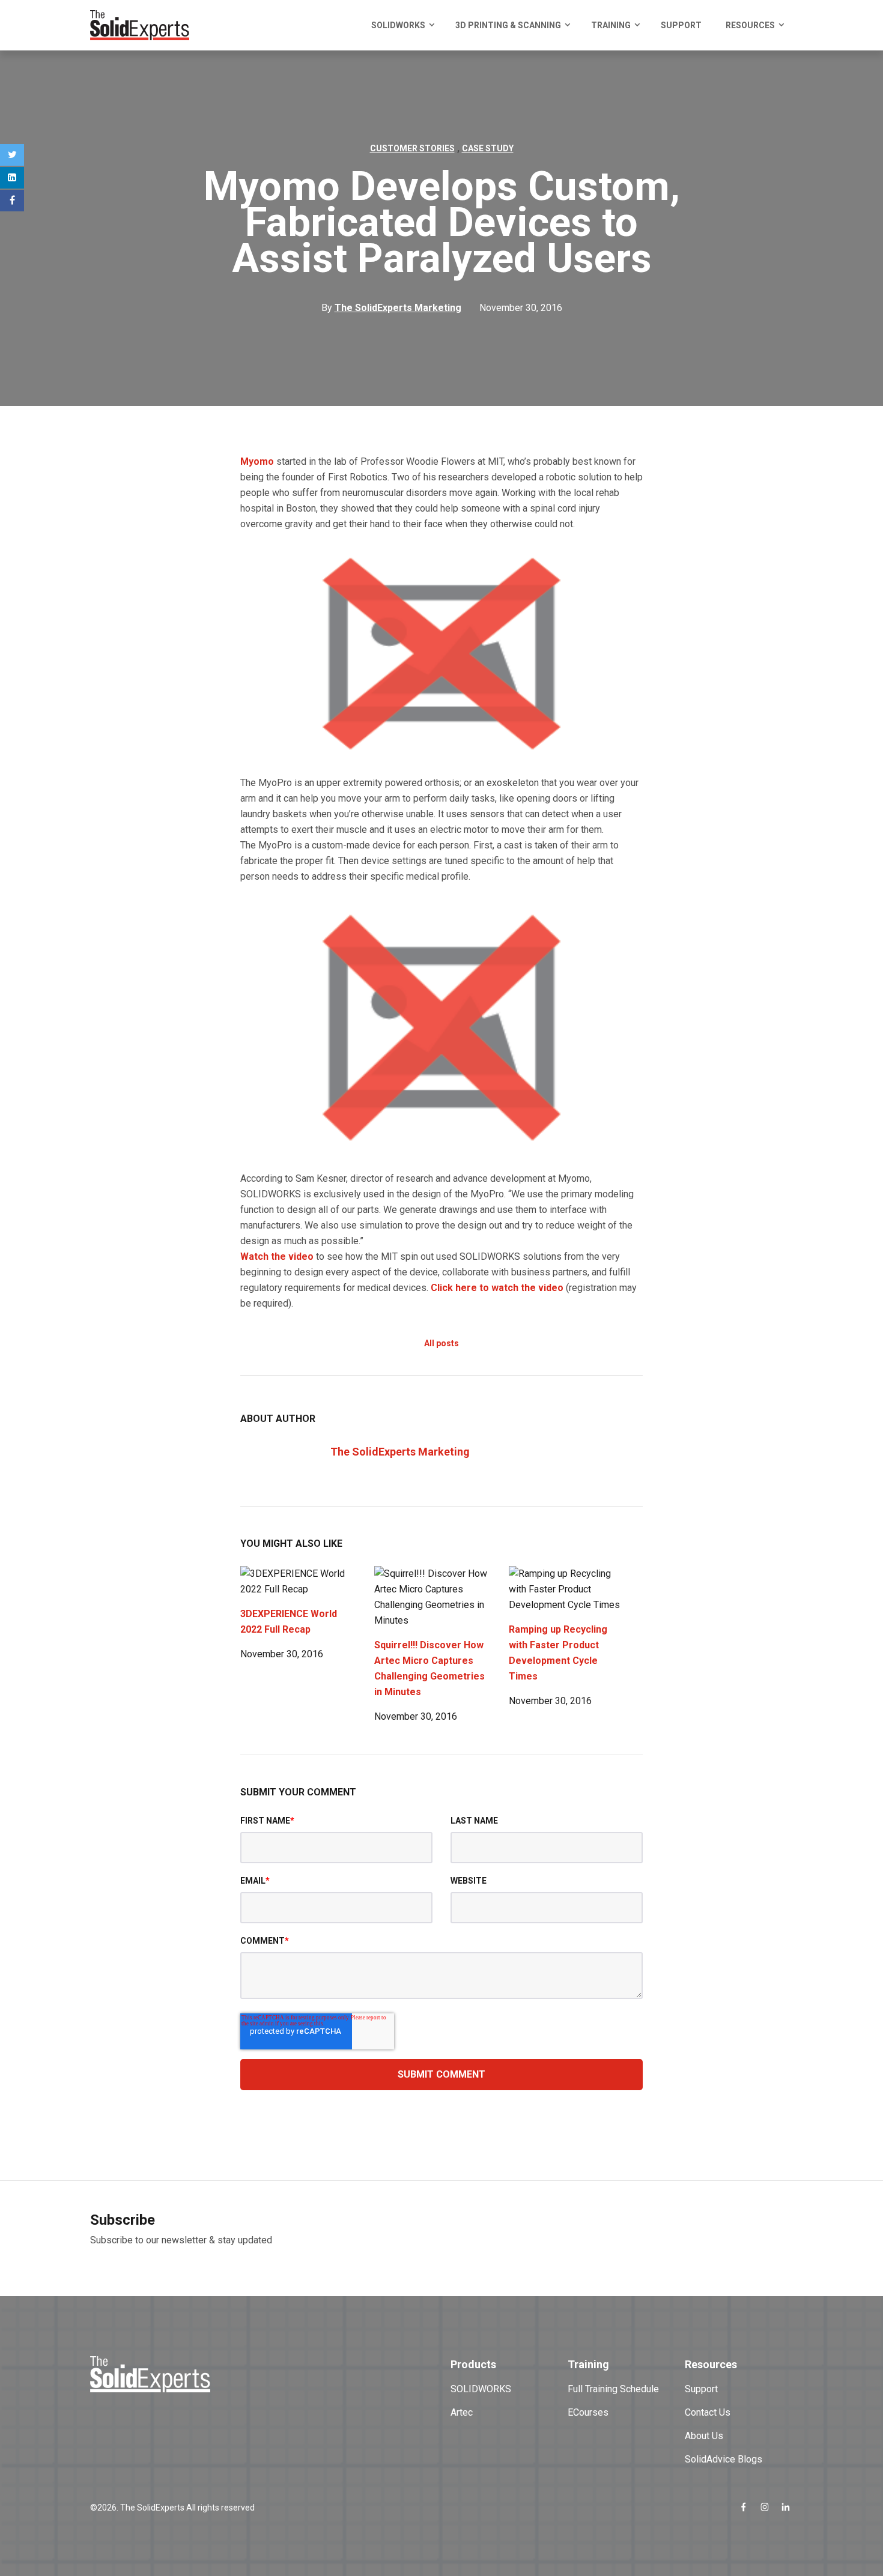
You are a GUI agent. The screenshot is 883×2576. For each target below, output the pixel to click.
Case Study (488, 148)
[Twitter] (12, 155)
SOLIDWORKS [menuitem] (398, 25)
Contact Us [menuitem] (708, 2412)
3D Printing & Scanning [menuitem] (508, 25)
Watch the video (277, 1256)
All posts (441, 1343)
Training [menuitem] (611, 25)
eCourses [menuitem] (588, 2412)
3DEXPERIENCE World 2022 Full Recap (289, 1622)
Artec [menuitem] (462, 2412)
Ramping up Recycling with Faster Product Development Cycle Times (558, 1653)
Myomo (257, 461)
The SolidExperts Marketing (400, 1452)
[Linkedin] (12, 178)
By (391, 308)
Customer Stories (412, 148)
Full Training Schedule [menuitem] (613, 2389)
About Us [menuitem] (704, 2436)
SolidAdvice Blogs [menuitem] (724, 2459)
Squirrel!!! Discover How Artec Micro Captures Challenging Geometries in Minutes (429, 1668)
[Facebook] (12, 201)
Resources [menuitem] (750, 25)
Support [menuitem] (681, 25)
